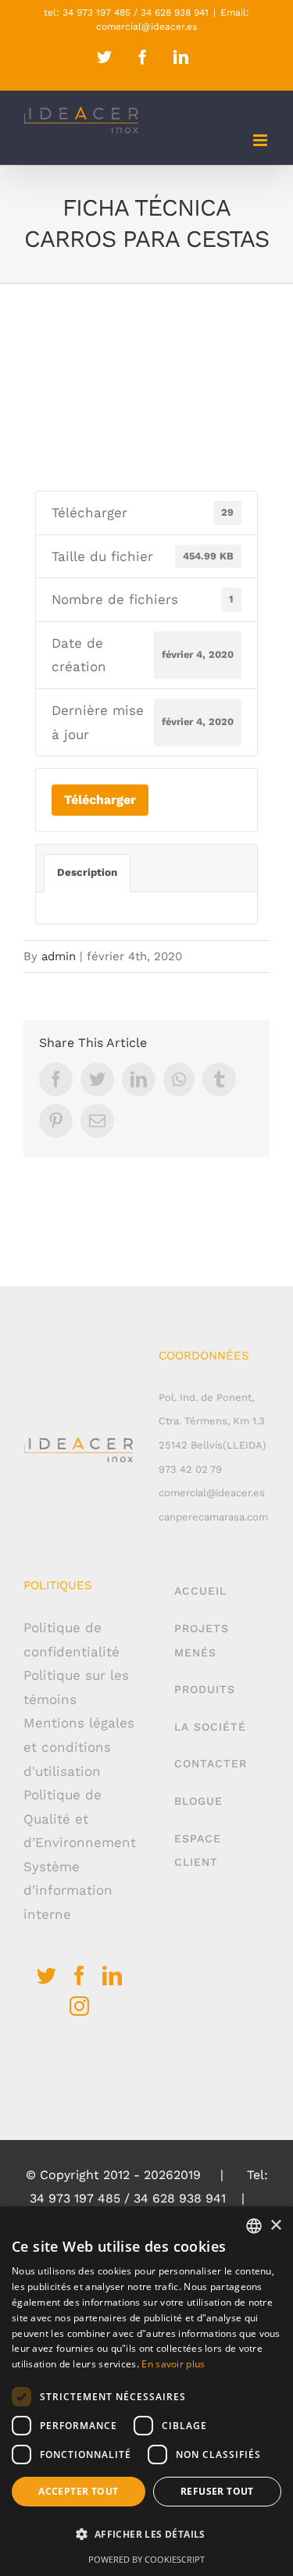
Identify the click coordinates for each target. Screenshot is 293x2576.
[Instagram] (79, 2006)
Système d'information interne (68, 1890)
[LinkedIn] (112, 1976)
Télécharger (100, 800)
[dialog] (146, 2391)
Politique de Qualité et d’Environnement (80, 1819)
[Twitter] (46, 1976)
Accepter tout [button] (78, 2491)
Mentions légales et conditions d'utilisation (79, 1747)
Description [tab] (87, 872)
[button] (146, 2535)
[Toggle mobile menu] (261, 140)
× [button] (275, 2226)
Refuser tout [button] (217, 2491)
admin (59, 956)
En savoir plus (173, 2364)
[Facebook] (79, 1976)
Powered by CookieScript (146, 2559)
